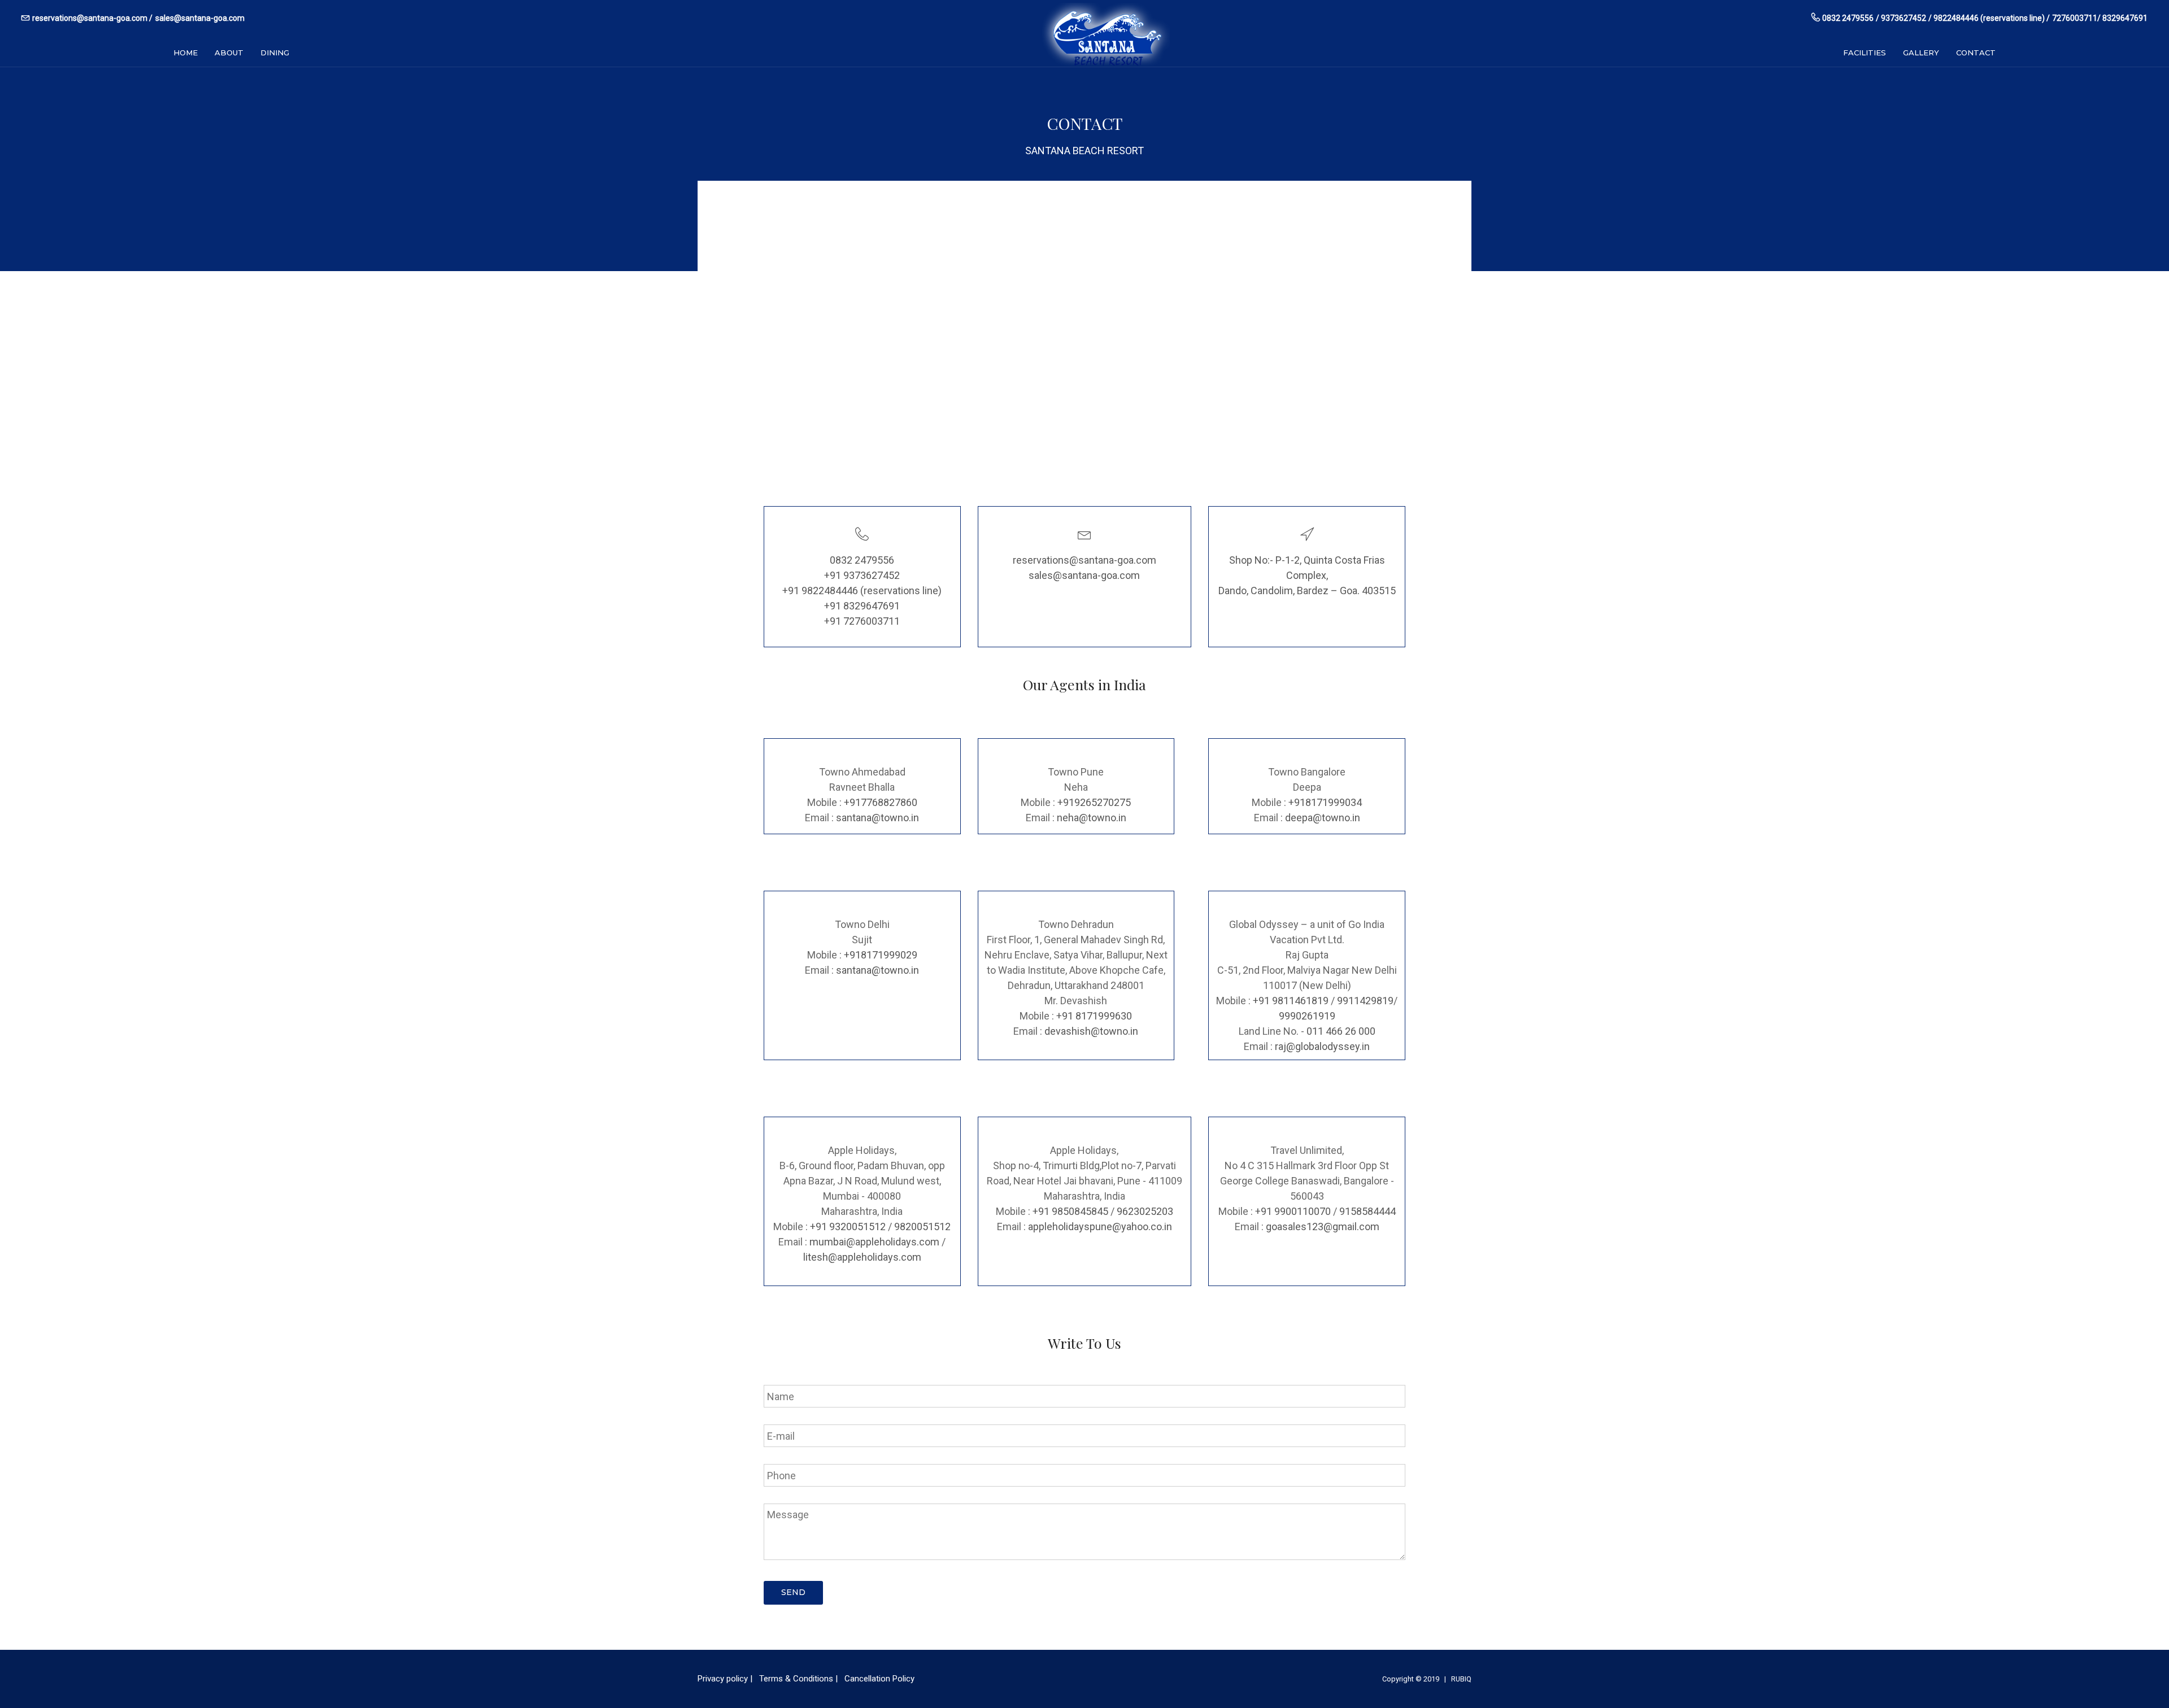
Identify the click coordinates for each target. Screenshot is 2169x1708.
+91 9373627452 (862, 575)
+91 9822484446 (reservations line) (862, 591)
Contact (1976, 53)
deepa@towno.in (1323, 818)
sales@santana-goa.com (200, 18)
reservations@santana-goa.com (1084, 560)
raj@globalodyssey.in (1322, 1046)
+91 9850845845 (1070, 1211)
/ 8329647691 (2122, 18)
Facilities (1865, 53)
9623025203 (1145, 1211)
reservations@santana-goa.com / (92, 18)
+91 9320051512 (848, 1226)
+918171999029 (881, 955)
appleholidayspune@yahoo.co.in (1100, 1226)
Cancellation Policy (879, 1679)
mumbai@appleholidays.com (874, 1242)
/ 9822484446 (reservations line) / (1989, 18)
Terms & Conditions (796, 1679)
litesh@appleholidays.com (862, 1257)
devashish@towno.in (1091, 1031)
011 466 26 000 (1341, 1031)
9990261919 (1307, 1016)
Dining (275, 53)
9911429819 (1365, 1001)
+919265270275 (1094, 802)
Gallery (1921, 53)
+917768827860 (881, 802)
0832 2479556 (1848, 18)
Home (186, 53)
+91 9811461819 (1291, 1001)
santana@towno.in (877, 818)
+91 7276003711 (862, 621)
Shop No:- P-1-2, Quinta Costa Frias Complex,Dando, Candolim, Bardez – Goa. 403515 (1307, 575)
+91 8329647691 (862, 606)
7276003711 (2075, 18)
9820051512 (922, 1226)
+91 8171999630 (1094, 1016)
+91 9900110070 (1293, 1211)
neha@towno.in (1092, 818)
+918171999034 (1325, 802)
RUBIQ (1461, 1679)
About (229, 53)
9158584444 (1367, 1211)
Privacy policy (723, 1679)
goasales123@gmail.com (1323, 1226)
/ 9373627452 (1901, 18)
